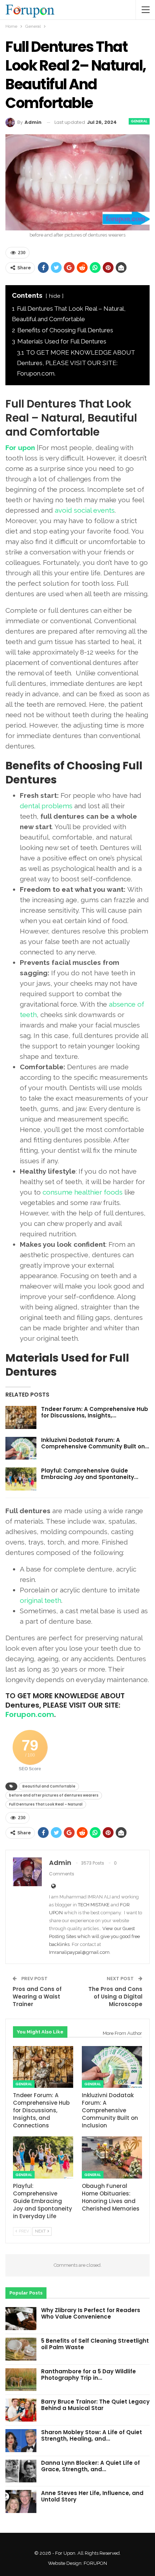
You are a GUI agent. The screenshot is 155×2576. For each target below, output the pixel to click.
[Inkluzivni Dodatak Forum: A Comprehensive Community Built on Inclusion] (21, 1448)
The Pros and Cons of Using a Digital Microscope (115, 1997)
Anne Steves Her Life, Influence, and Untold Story (92, 2496)
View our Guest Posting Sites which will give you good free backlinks (94, 1936)
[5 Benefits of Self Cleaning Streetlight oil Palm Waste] (21, 2349)
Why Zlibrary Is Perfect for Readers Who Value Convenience (91, 2313)
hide (55, 296)
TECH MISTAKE (94, 1905)
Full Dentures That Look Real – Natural (46, 1804)
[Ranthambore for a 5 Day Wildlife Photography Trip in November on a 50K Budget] (21, 2380)
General (139, 121)
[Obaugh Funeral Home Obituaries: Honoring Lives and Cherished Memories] (112, 2157)
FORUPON (95, 2563)
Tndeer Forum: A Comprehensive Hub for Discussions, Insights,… (95, 1412)
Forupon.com (30, 1714)
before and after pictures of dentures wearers (54, 1795)
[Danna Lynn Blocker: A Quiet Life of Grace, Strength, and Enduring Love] (21, 2471)
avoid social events (85, 510)
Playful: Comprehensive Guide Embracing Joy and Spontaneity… (90, 1474)
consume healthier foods (83, 1192)
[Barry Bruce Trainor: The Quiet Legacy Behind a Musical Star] (21, 2410)
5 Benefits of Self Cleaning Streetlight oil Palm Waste (95, 2344)
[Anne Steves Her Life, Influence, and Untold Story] (21, 2501)
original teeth (41, 1600)
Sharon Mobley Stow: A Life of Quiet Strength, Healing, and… (92, 2435)
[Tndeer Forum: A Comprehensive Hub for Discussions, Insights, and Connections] (21, 1417)
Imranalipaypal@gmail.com (79, 1952)
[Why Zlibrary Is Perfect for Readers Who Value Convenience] (21, 2319)
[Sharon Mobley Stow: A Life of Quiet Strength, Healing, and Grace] (21, 2441)
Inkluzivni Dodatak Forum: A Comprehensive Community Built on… (95, 1443)
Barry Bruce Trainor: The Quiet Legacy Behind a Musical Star (95, 2405)
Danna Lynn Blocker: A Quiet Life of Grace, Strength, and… (90, 2466)
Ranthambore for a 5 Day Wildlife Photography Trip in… (88, 2375)
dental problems (46, 806)
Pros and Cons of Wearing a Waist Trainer (37, 1997)
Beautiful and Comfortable (49, 1786)
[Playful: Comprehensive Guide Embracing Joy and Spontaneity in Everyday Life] (21, 1479)
